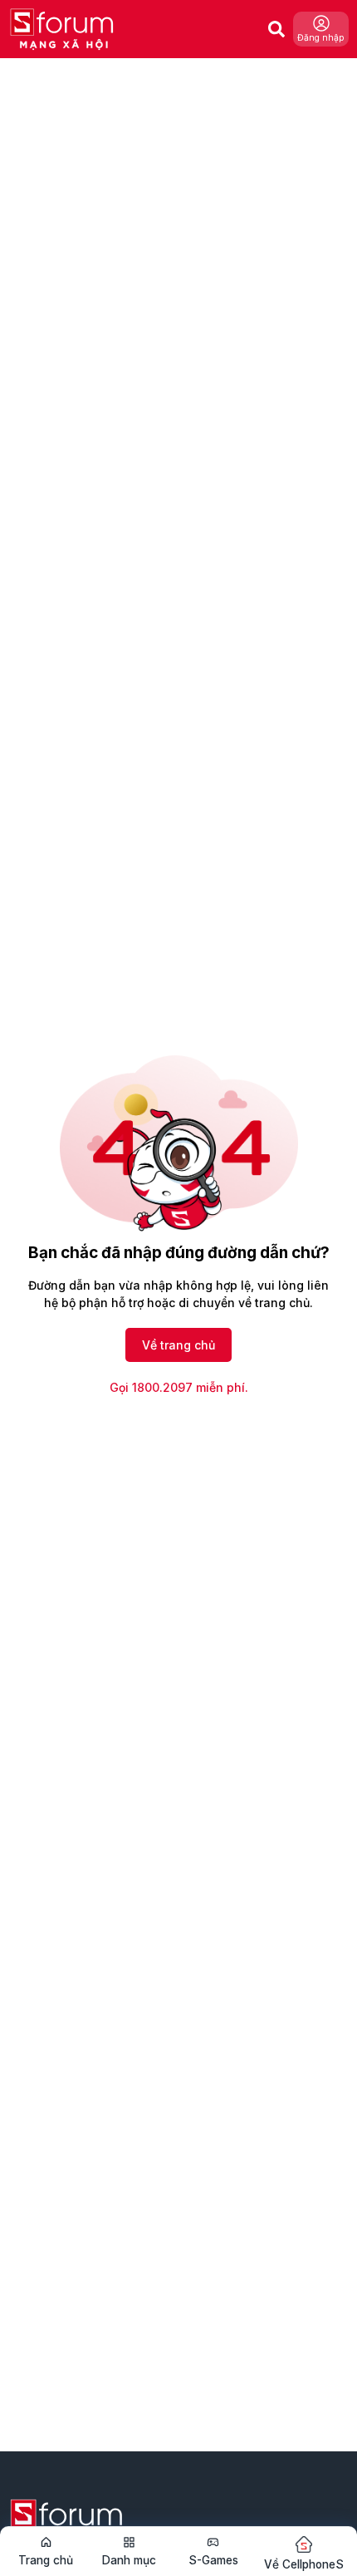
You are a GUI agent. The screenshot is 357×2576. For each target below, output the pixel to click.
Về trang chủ (178, 1345)
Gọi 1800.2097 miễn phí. (179, 1387)
